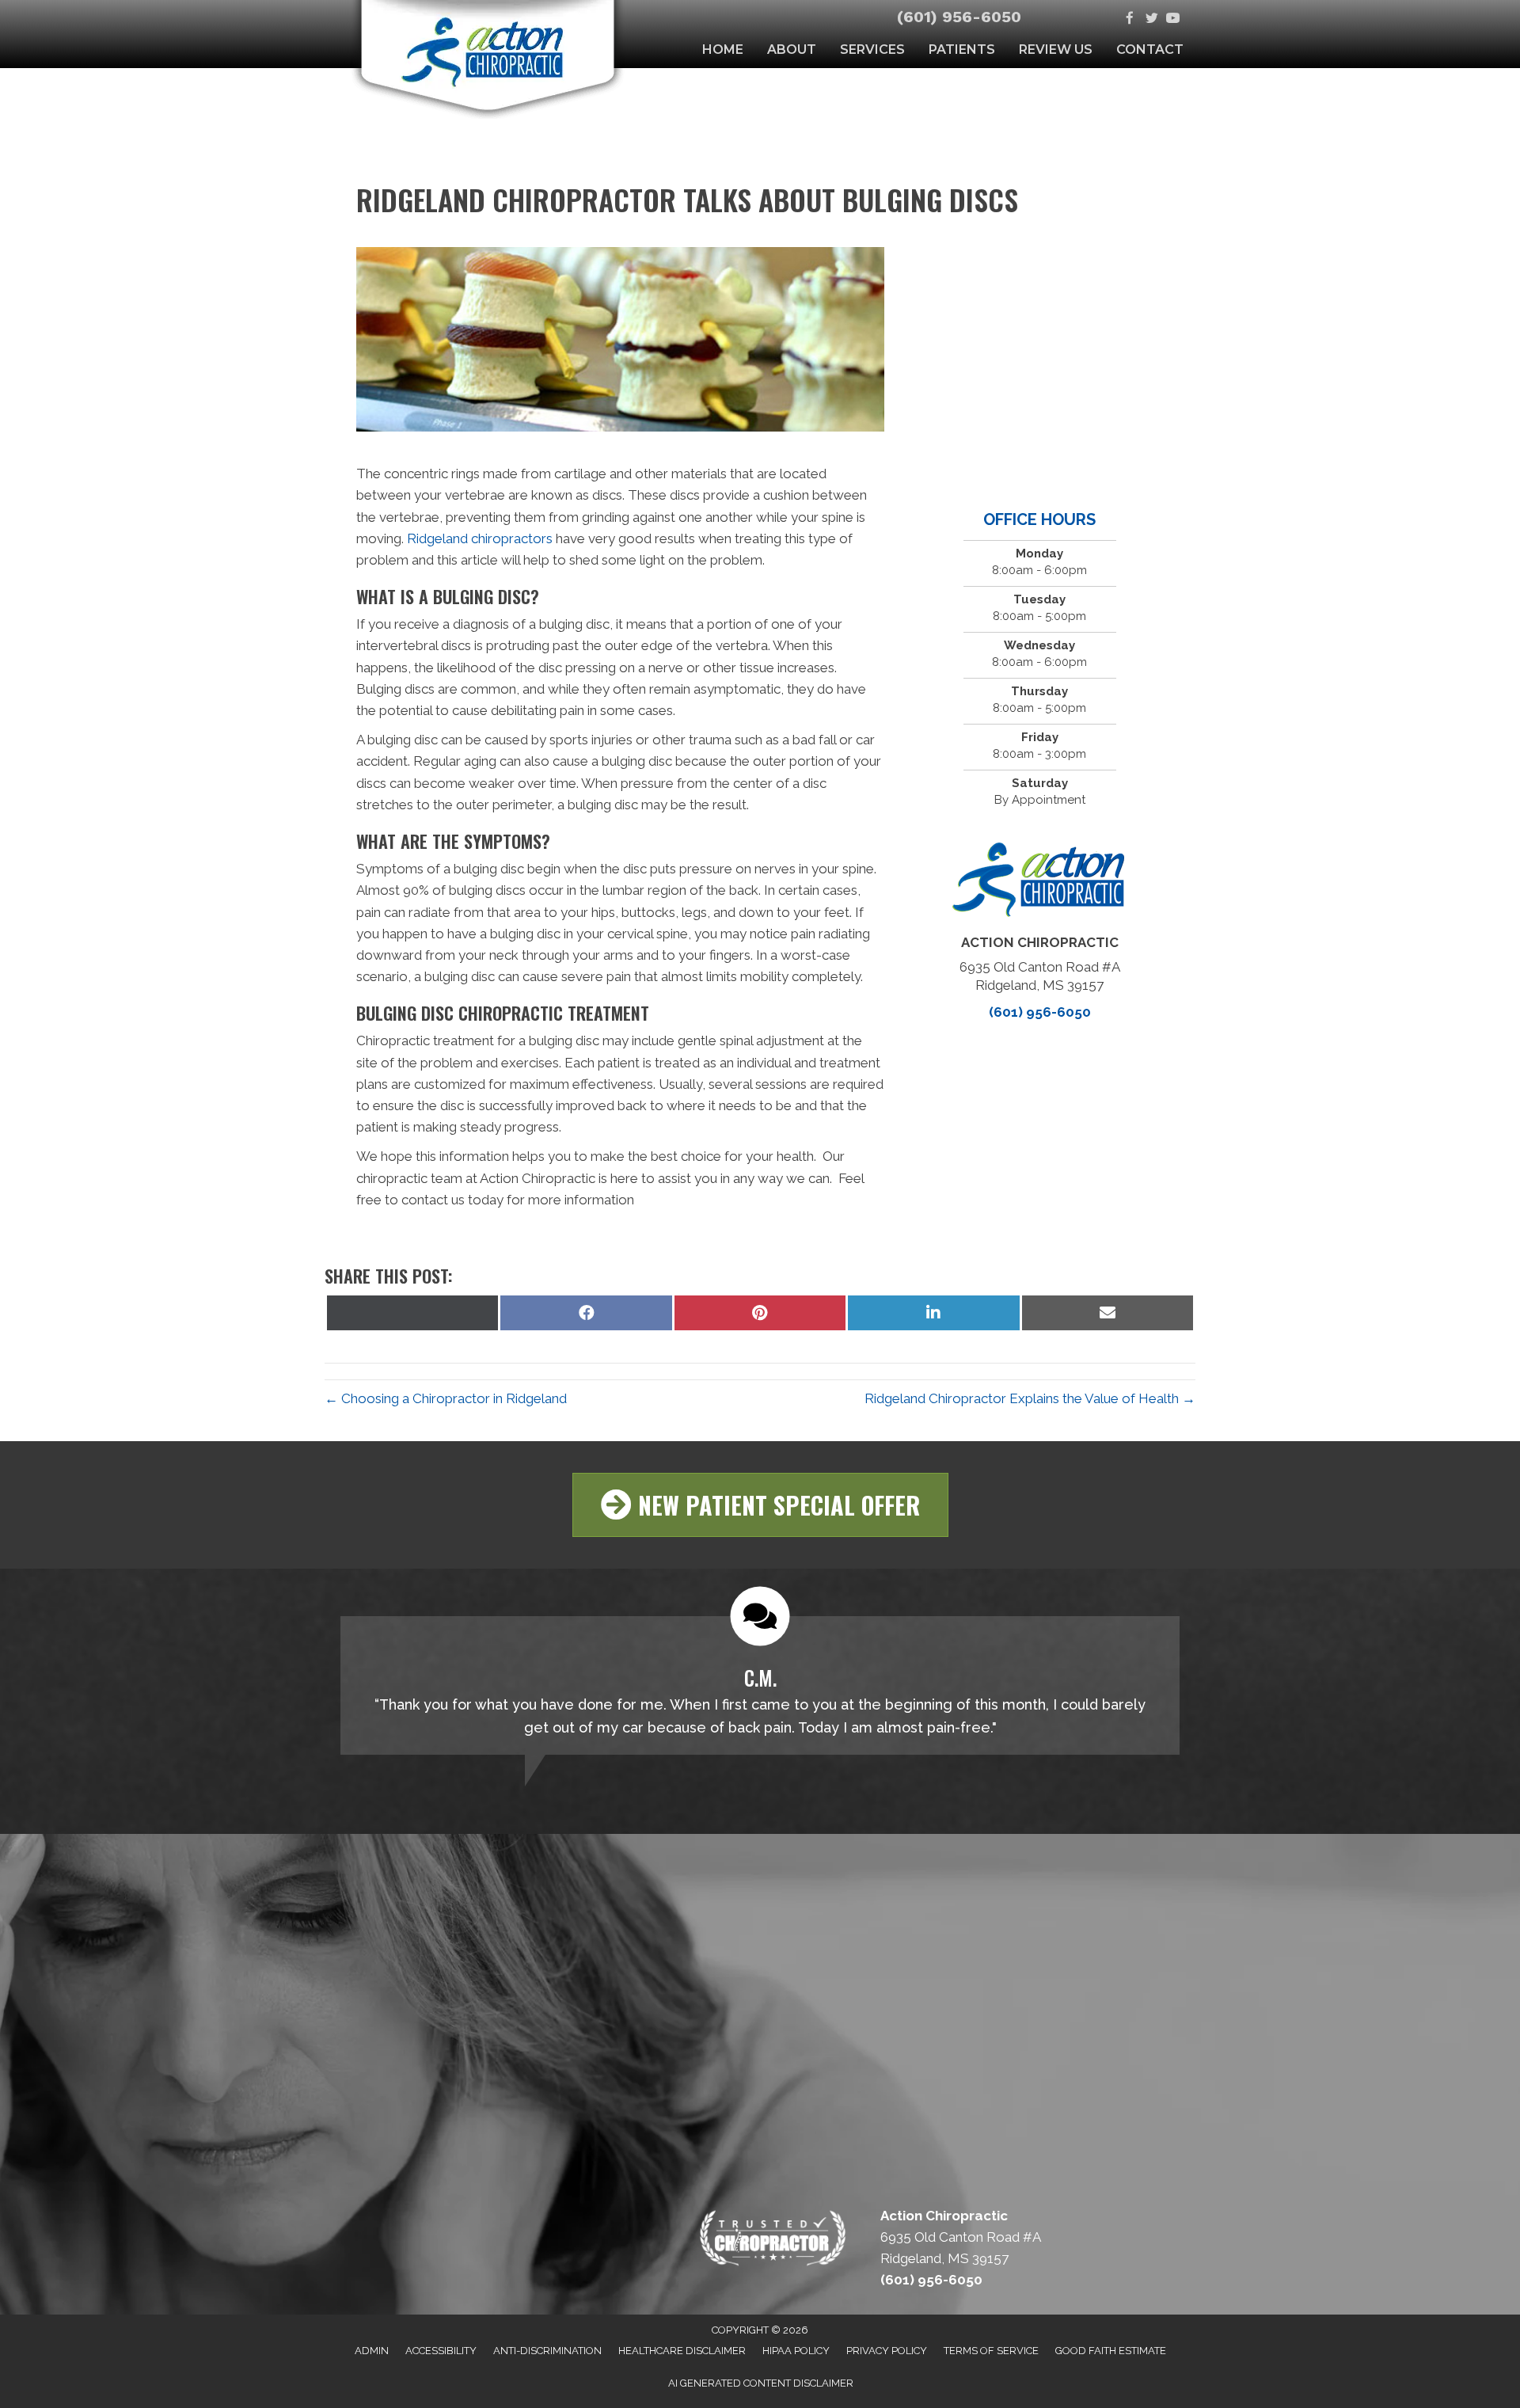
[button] (760, 1505)
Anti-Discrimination (547, 2351)
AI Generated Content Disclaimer (761, 2383)
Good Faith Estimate (1111, 2351)
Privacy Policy (887, 2351)
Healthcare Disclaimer (682, 2351)
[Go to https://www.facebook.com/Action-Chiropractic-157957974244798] (1130, 19)
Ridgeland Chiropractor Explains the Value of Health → (1030, 1398)
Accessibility (441, 2351)
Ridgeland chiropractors (480, 538)
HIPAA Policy (796, 2351)
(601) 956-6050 (959, 17)
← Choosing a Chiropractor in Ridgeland (446, 1398)
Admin (372, 2351)
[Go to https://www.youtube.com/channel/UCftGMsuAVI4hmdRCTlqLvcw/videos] (1173, 19)
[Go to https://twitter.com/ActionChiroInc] (1151, 19)
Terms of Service (991, 2351)
